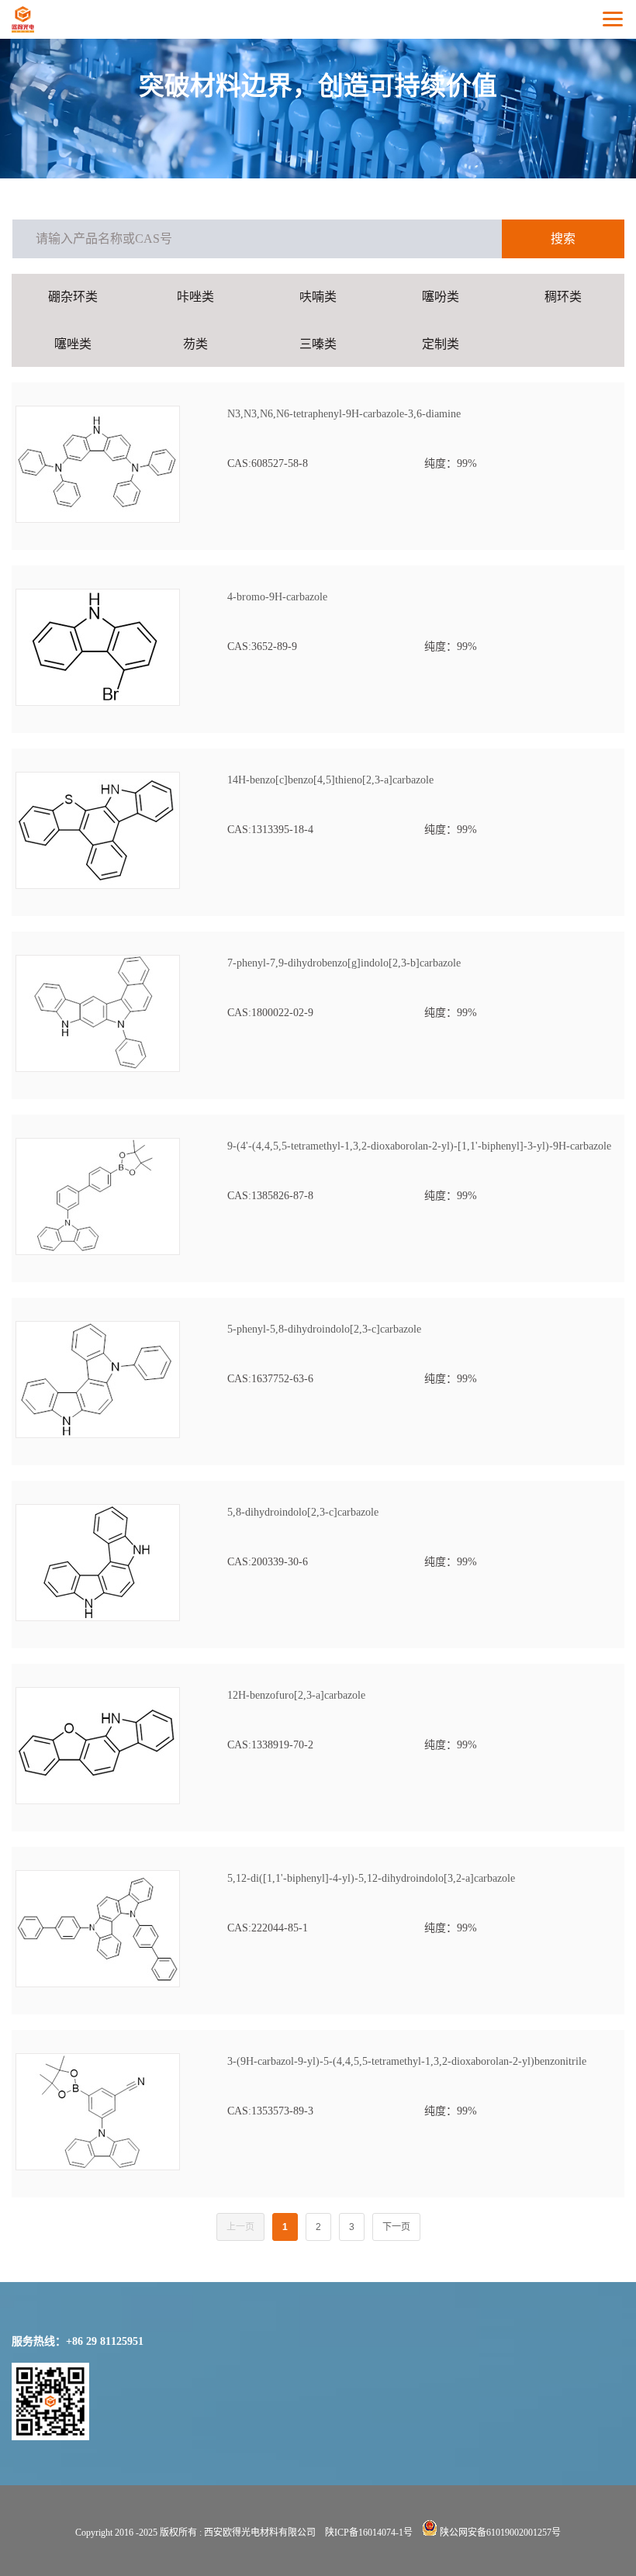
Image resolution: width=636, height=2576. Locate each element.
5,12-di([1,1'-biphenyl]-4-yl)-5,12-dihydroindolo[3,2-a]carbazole (371, 1878)
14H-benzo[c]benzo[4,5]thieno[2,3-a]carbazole (330, 780)
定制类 (441, 344)
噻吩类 (441, 297)
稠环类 (563, 297)
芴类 (195, 344)
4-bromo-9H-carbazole (277, 597)
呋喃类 (318, 297)
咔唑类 (195, 297)
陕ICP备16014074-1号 (369, 2533)
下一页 (396, 2227)
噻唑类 (73, 344)
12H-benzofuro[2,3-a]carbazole (296, 1695)
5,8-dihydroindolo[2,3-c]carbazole (303, 1512)
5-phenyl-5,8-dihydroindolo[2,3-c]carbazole (324, 1329)
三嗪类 (318, 344)
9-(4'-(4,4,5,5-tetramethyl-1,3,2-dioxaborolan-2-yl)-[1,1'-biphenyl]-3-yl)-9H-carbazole (419, 1146)
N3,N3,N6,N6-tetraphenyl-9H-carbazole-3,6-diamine (344, 414)
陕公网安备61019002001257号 (499, 2533)
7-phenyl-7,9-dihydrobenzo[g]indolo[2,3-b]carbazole (344, 963)
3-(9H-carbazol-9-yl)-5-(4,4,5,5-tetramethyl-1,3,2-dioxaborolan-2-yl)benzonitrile (407, 2061)
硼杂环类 (73, 297)
